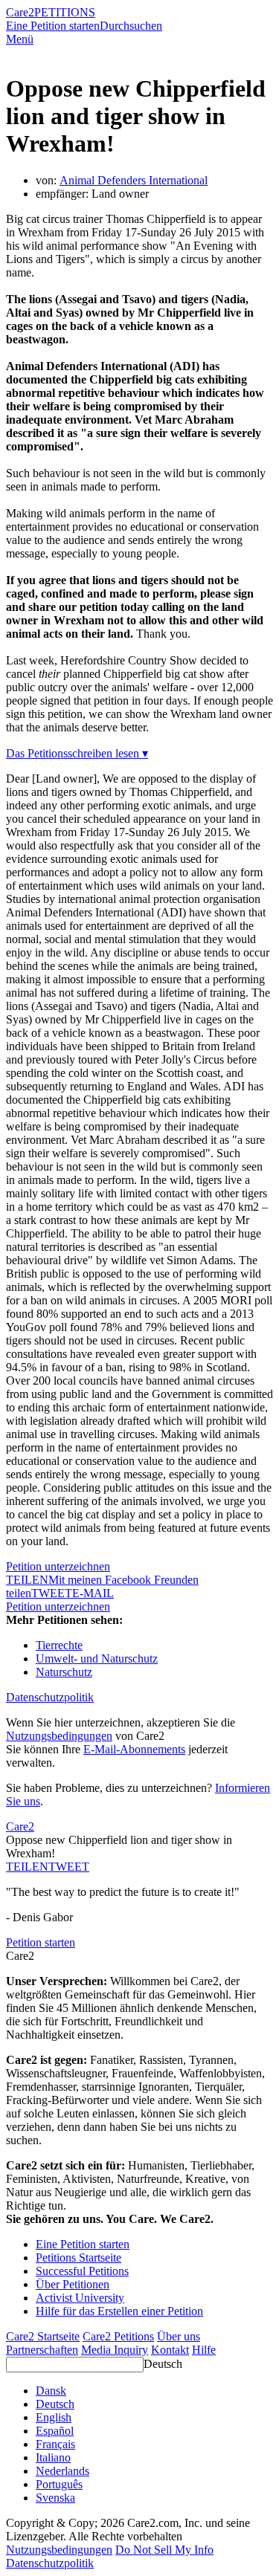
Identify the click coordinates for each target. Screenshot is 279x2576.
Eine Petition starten (53, 26)
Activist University (80, 2298)
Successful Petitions (82, 2271)
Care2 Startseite (43, 2336)
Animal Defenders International (134, 180)
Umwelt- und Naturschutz (97, 1658)
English (54, 2417)
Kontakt (170, 2350)
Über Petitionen (73, 2284)
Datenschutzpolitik (50, 1697)
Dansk (51, 2391)
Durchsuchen (131, 26)
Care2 (20, 12)
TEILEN (27, 1867)
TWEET (52, 1593)
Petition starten (41, 1942)
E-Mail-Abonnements (134, 1749)
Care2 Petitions (118, 2336)
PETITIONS (65, 12)
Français (55, 2444)
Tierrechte (59, 1645)
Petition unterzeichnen (58, 1566)
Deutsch (163, 2364)
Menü (20, 39)
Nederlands (62, 2471)
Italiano (53, 2457)
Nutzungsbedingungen (59, 1736)
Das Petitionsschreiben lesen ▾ (77, 753)
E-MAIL (93, 1593)
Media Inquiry (115, 2350)
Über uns (179, 2336)
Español (55, 2431)
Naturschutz (64, 1672)
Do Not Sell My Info (164, 2550)
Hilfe (204, 2350)
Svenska (55, 2498)
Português (59, 2484)
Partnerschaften (42, 2350)
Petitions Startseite (78, 2258)
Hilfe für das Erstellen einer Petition (119, 2311)
